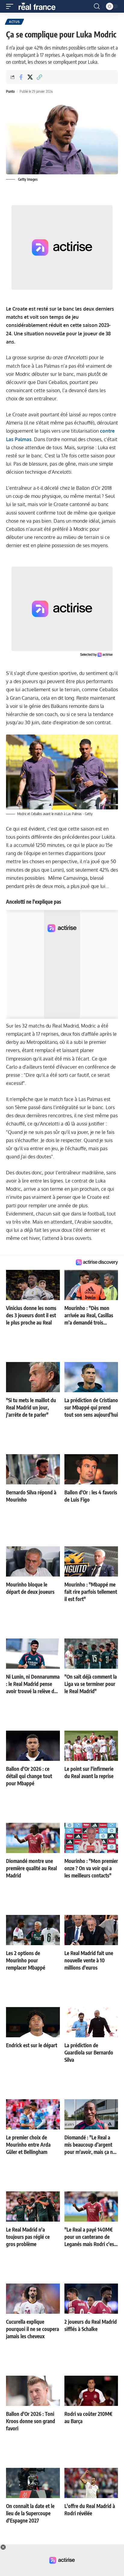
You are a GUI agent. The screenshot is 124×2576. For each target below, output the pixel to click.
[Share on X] (30, 77)
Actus (14, 22)
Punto (10, 91)
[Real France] (40, 6)
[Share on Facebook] (21, 77)
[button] (11, 6)
